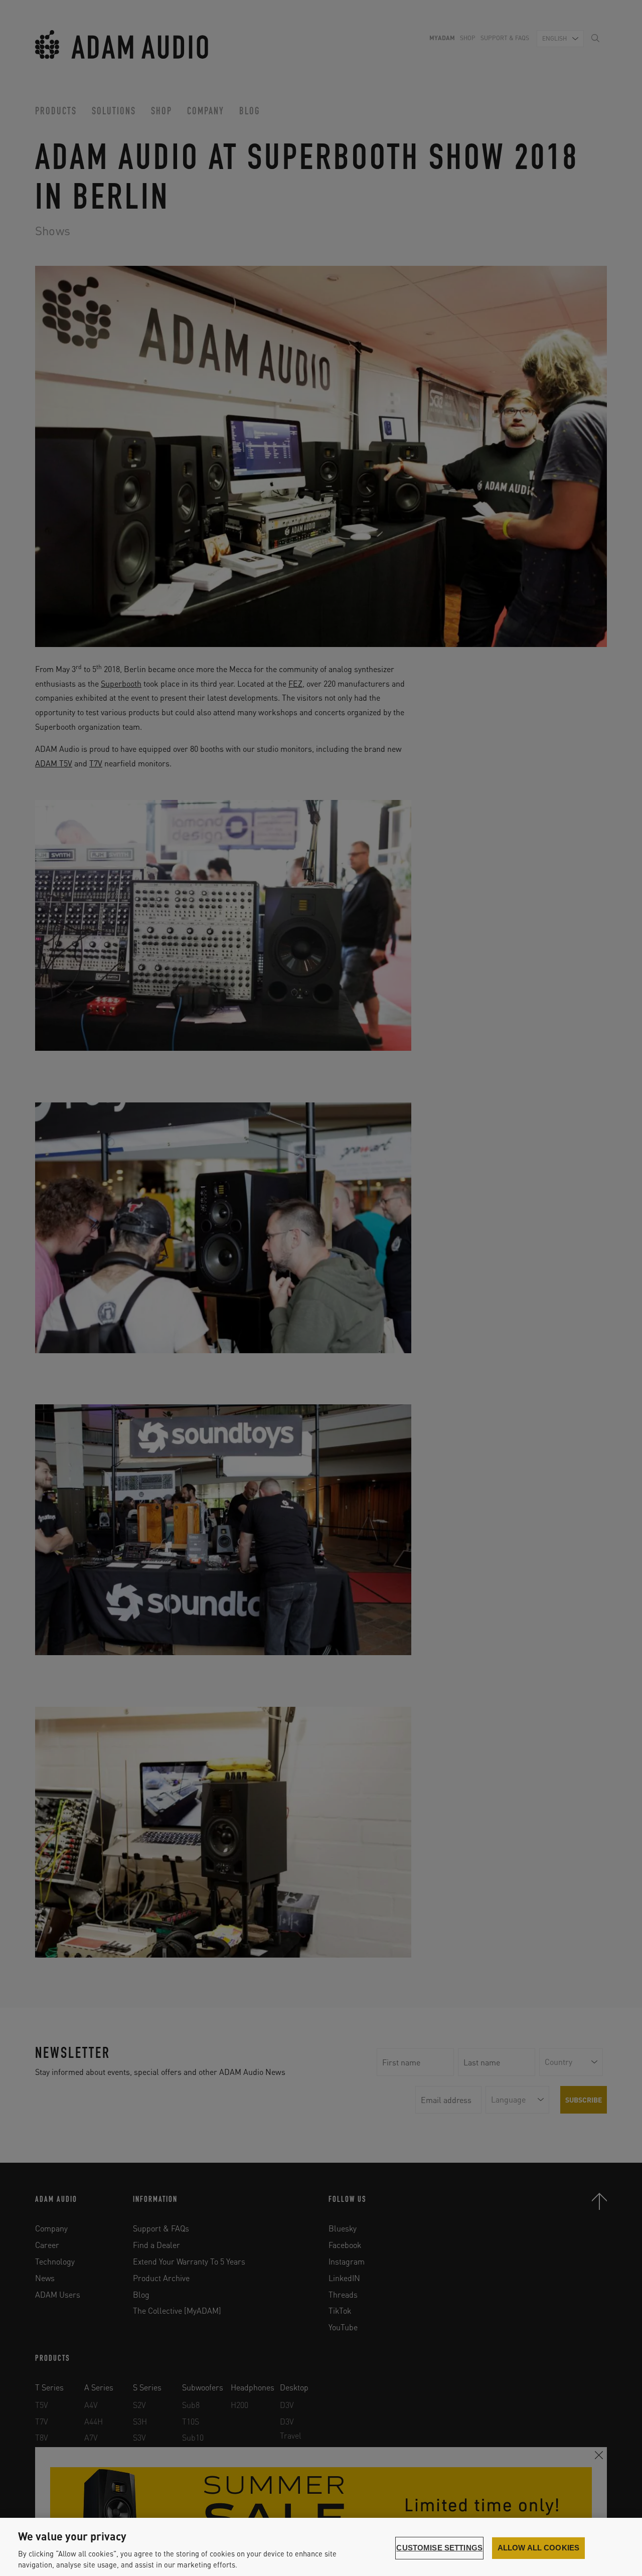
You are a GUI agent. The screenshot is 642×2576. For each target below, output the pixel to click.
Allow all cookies (539, 2548)
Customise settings (439, 2548)
